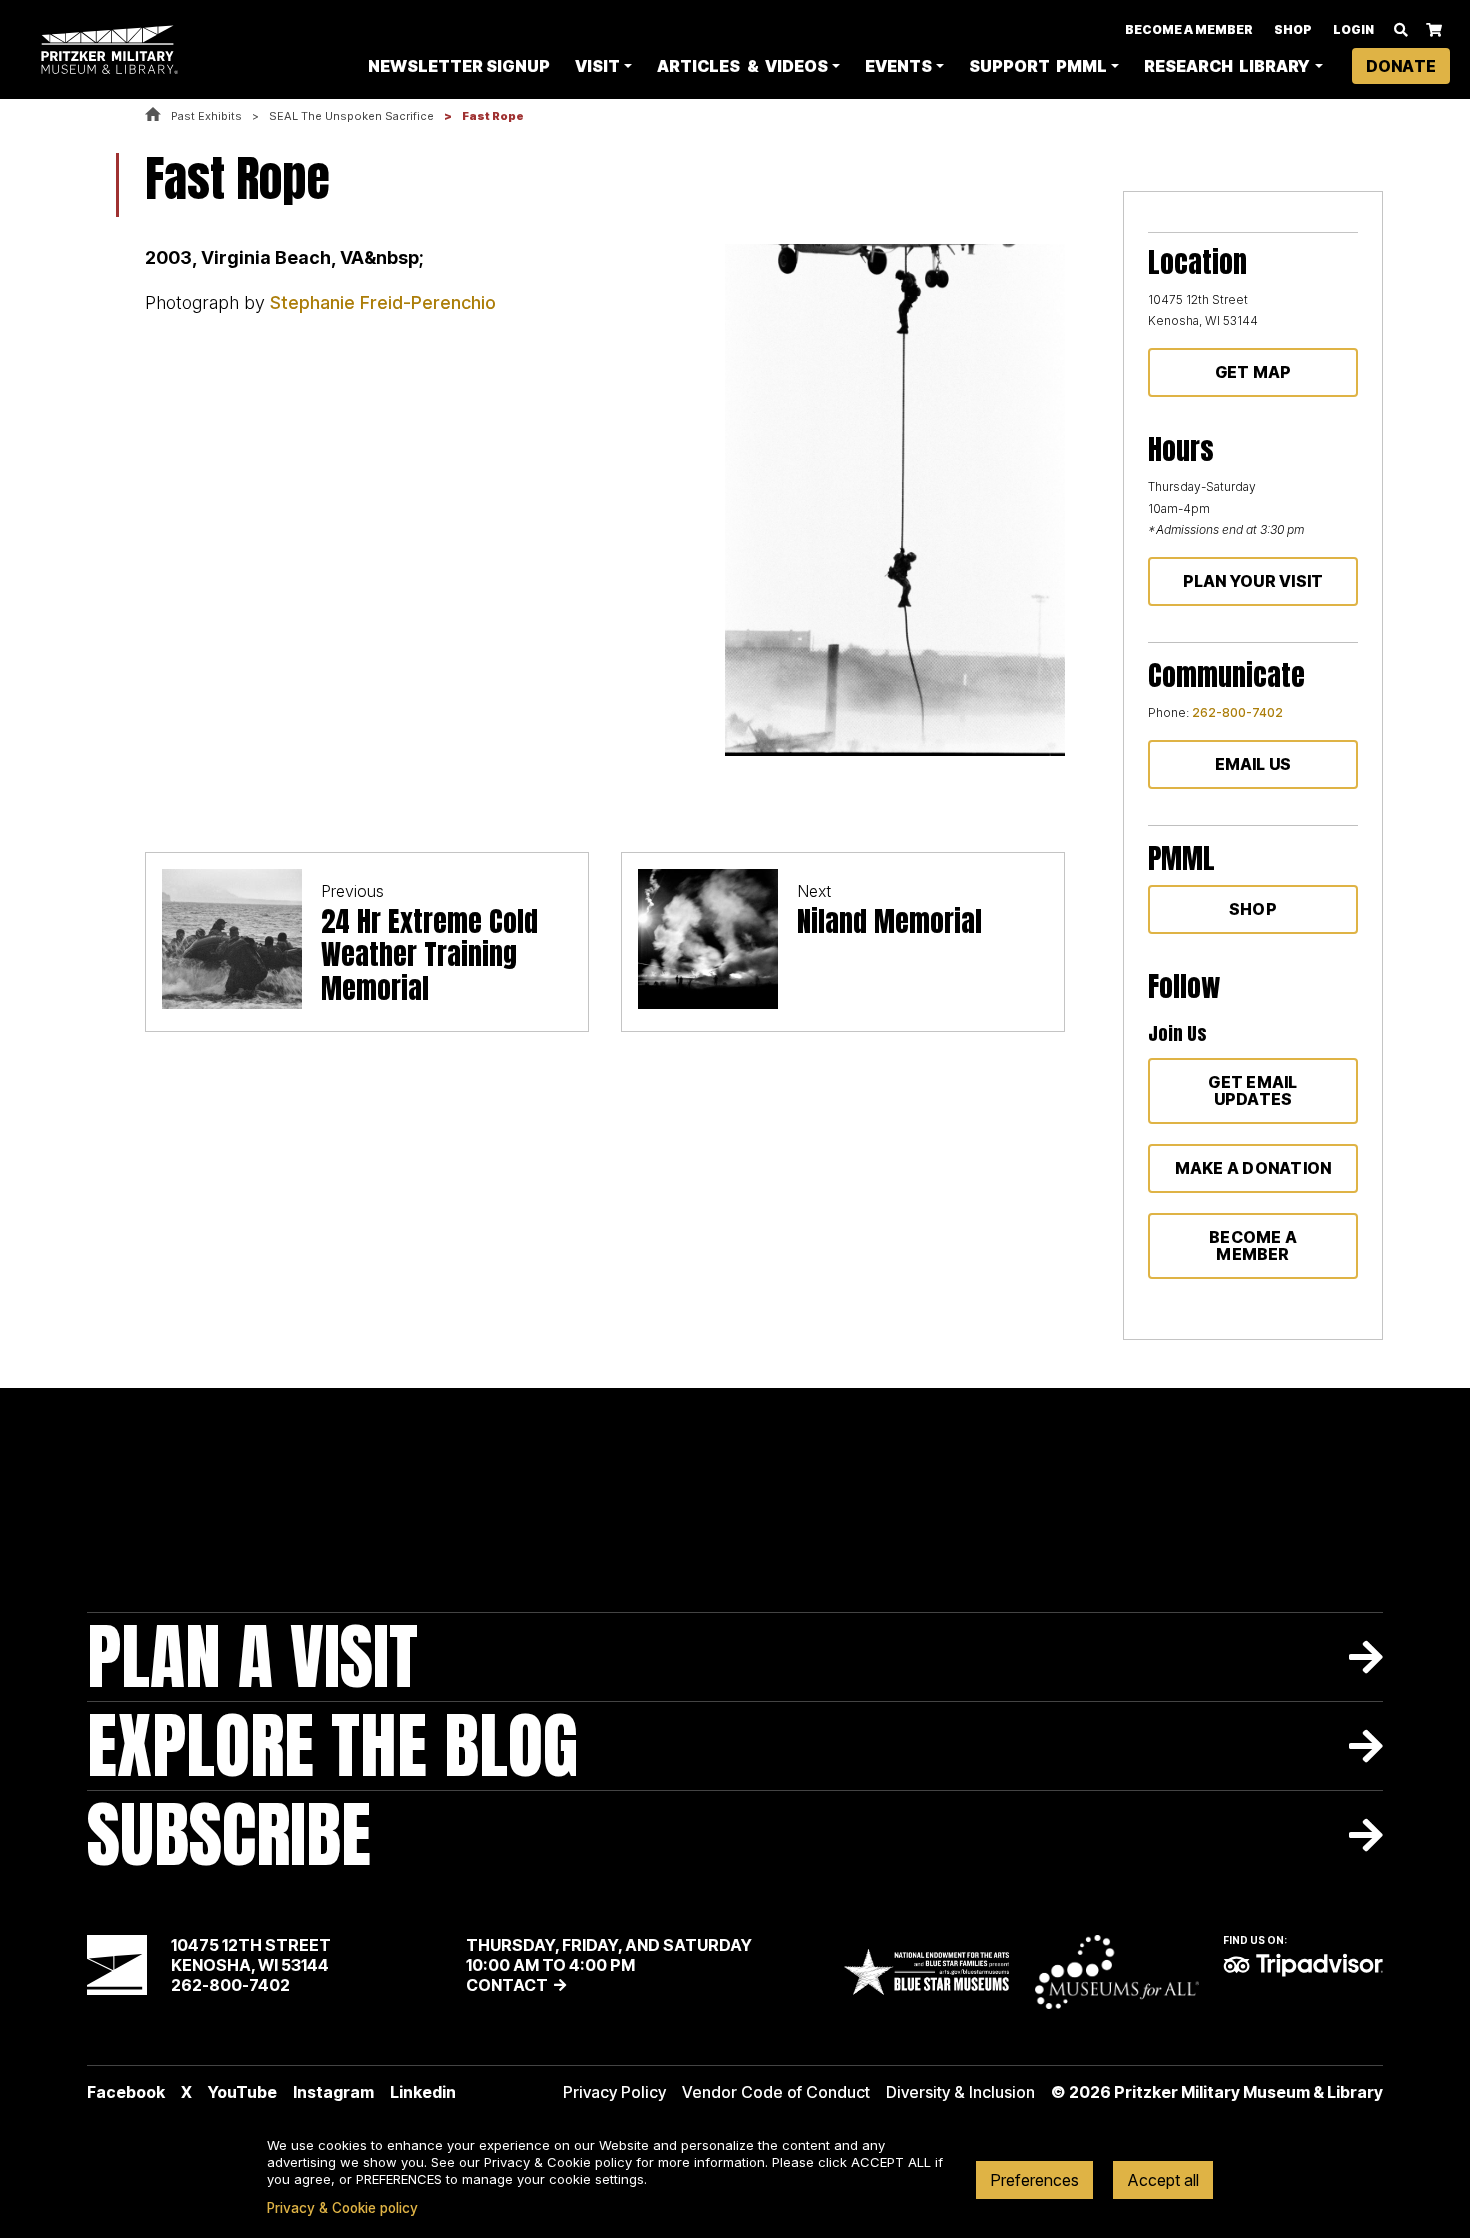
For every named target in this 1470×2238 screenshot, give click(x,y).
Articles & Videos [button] (742, 66)
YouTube (242, 2092)
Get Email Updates (1252, 1090)
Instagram (333, 2092)
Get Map (1253, 372)
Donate (1401, 66)
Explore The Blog (332, 1745)
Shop (1293, 29)
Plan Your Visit (1253, 581)
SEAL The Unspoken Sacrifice (351, 116)
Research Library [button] (1227, 66)
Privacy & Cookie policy (342, 2208)
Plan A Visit (252, 1656)
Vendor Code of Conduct (776, 2092)
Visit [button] (597, 66)
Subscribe (229, 1834)
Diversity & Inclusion (960, 2092)
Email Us (1253, 764)
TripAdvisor (1303, 1965)
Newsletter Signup (459, 66)
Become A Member (1189, 29)
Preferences (1034, 2180)
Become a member (1253, 1245)
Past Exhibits (206, 116)
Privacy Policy (614, 2092)
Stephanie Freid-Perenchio (383, 302)
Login (1353, 29)
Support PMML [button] (1038, 66)
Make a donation (1253, 1168)
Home (153, 115)
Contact (507, 1985)
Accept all (1163, 2180)
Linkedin (423, 2092)
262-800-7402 (1237, 712)
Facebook (126, 2092)
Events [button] (898, 66)
